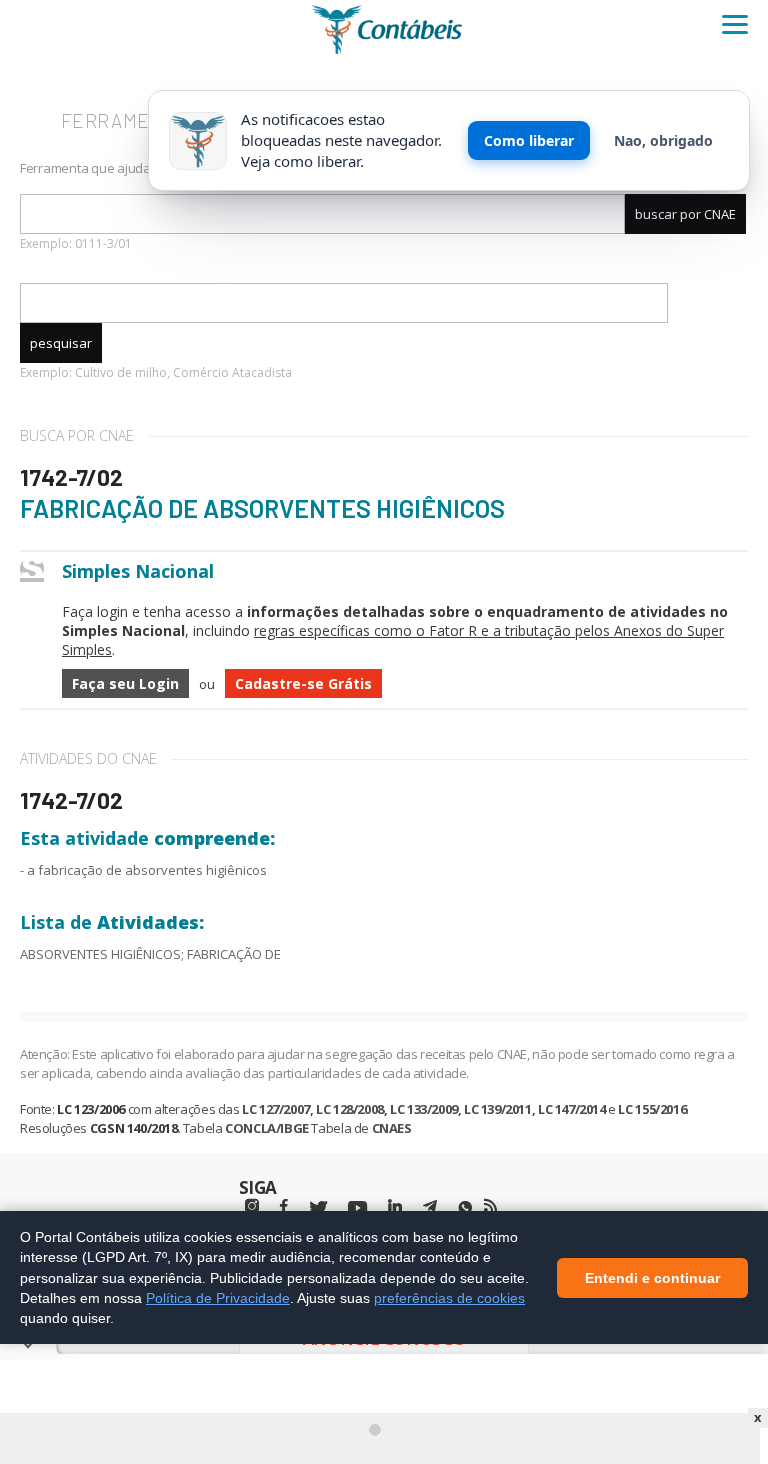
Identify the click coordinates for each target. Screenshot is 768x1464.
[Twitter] (318, 1208)
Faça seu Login (125, 683)
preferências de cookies (449, 1297)
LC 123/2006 (91, 1109)
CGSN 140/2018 (134, 1128)
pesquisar (61, 343)
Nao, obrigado (663, 140)
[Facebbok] (284, 1206)
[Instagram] (252, 1206)
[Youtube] (357, 1208)
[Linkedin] (395, 1206)
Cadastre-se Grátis (303, 683)
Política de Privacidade (218, 1297)
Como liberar (529, 140)
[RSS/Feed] (490, 1206)
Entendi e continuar (652, 1277)
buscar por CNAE (685, 214)
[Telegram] (430, 1209)
